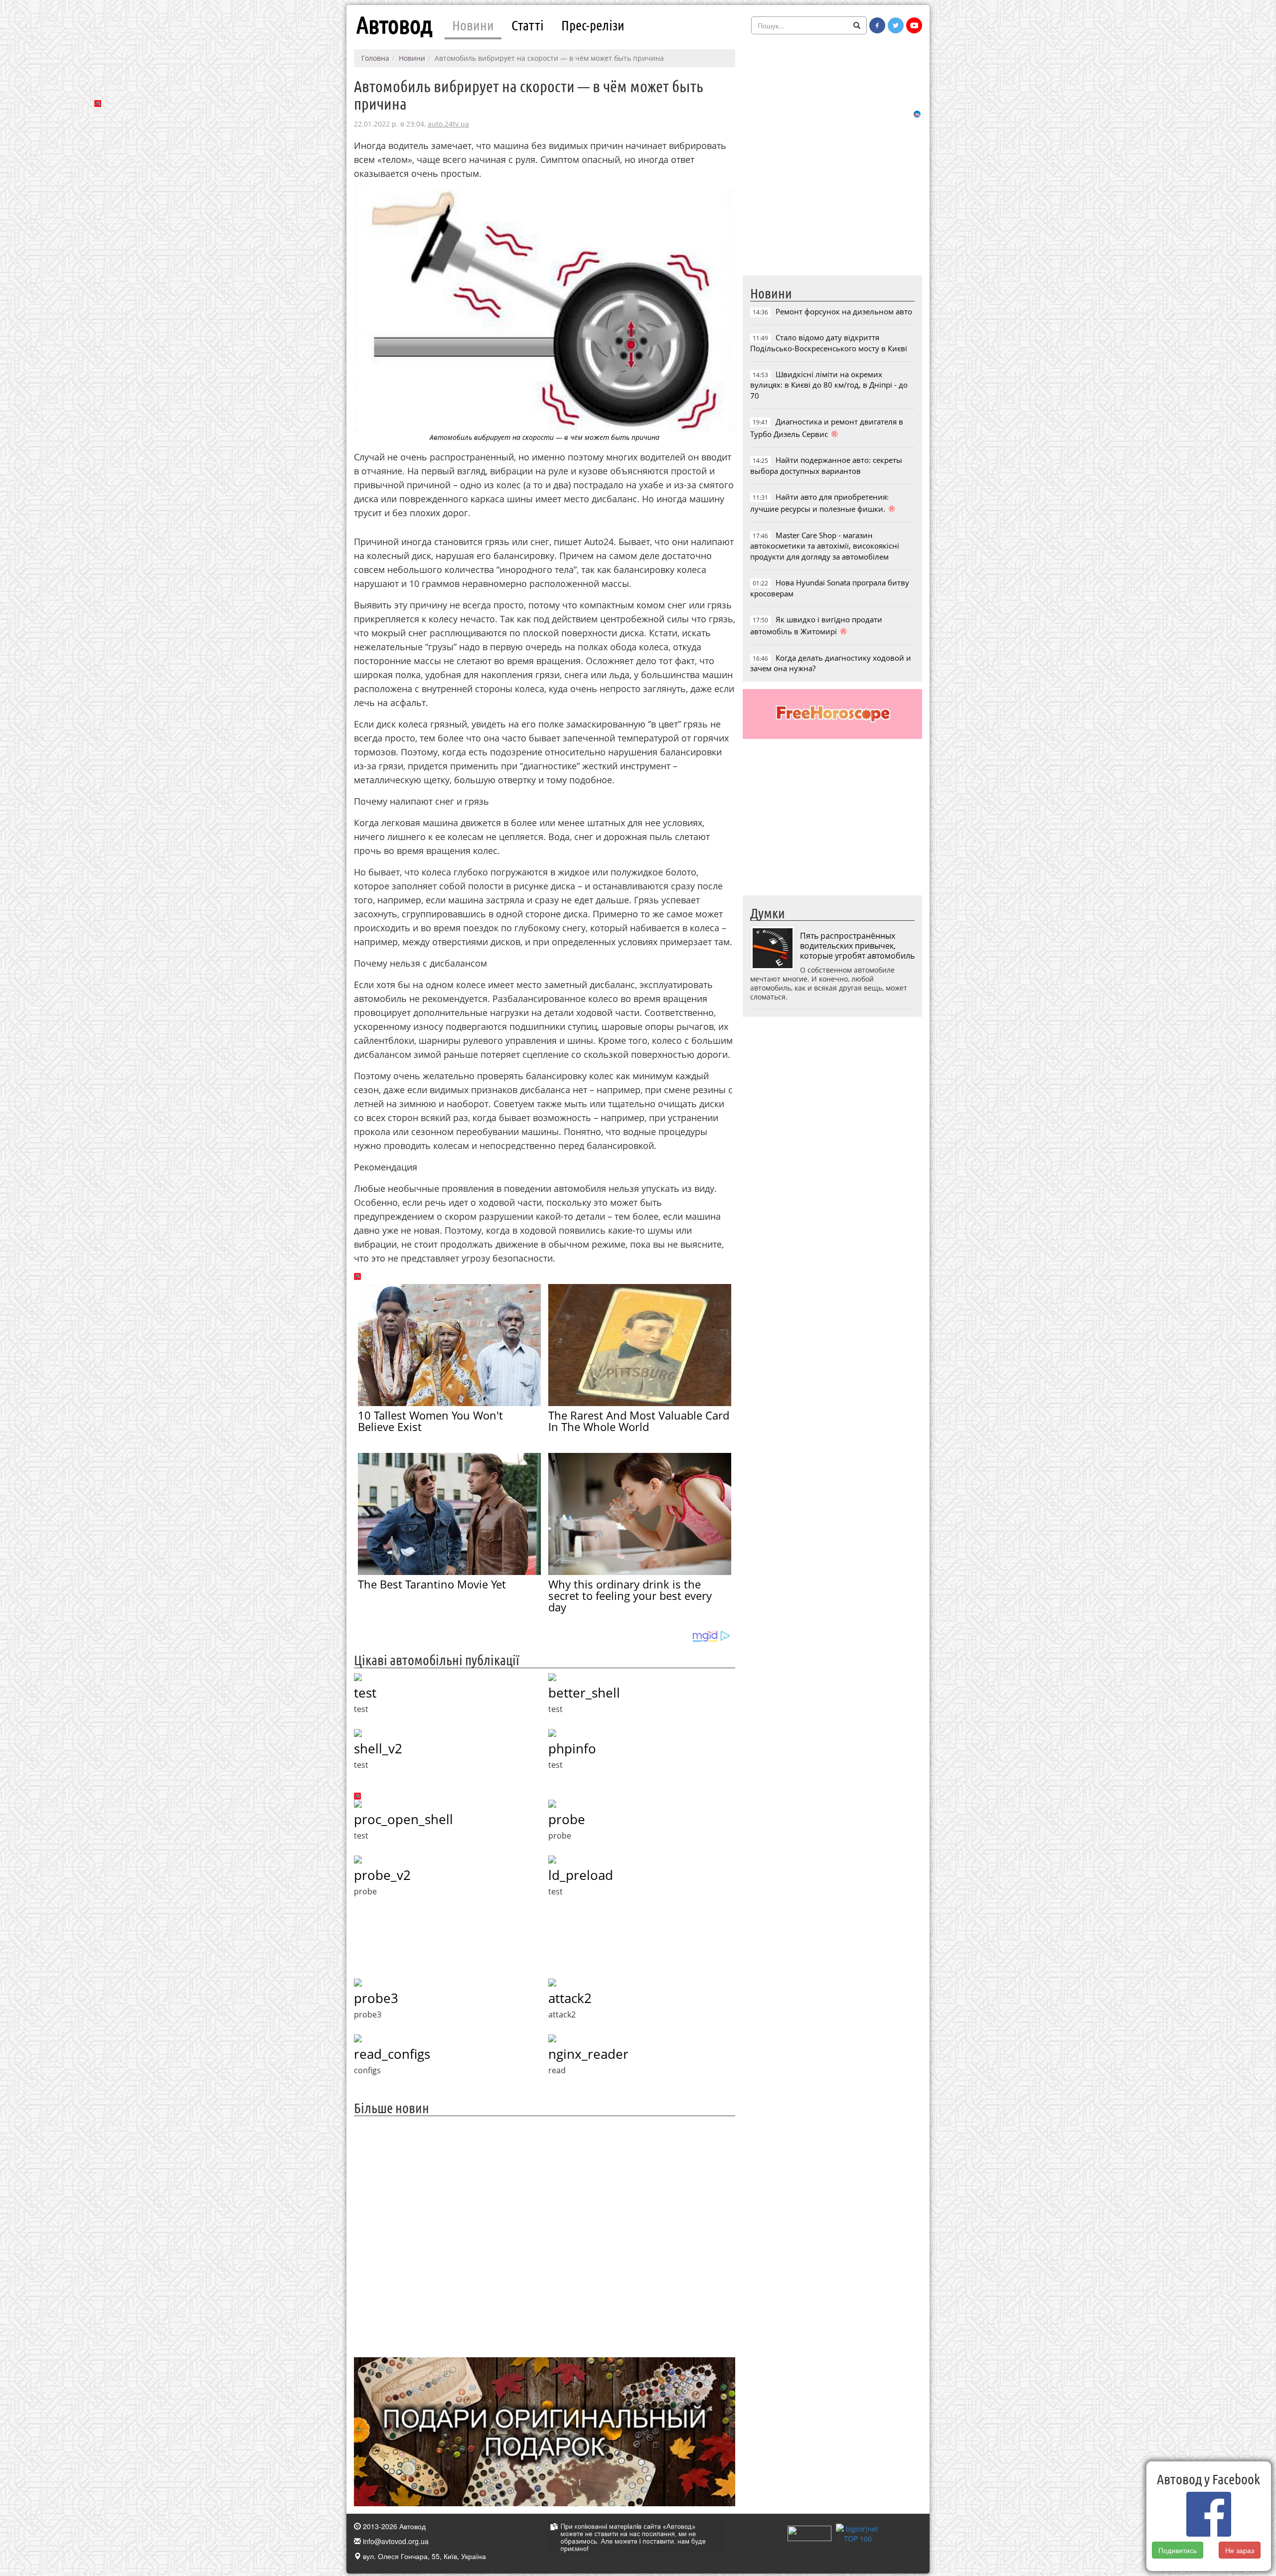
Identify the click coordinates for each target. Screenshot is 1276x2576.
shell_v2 (378, 1748)
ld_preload (581, 1875)
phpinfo (572, 1748)
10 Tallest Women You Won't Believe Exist (430, 1421)
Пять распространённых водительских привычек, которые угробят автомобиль (857, 946)
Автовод (394, 25)
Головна (375, 58)
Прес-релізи (593, 25)
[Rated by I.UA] (809, 2532)
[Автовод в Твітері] (896, 25)
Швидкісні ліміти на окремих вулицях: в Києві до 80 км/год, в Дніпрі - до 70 (829, 385)
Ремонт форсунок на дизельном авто (844, 311)
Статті (528, 25)
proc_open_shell (403, 1819)
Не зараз (1240, 2550)
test (365, 1693)
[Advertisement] (545, 2235)
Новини (473, 25)
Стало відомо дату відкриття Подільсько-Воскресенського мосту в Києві (829, 343)
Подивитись (1178, 2550)
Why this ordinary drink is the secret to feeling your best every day (630, 1595)
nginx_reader (588, 2054)
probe (567, 1819)
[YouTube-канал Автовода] (914, 25)
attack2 (570, 1998)
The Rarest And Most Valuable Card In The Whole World (639, 1421)
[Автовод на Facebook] (877, 25)
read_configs (392, 2054)
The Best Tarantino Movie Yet (432, 1584)
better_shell (584, 1693)
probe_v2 (382, 1875)
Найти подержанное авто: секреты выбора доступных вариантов (826, 465)
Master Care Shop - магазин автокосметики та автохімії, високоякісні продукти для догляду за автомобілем (825, 546)
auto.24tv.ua (448, 124)
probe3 (376, 1998)
